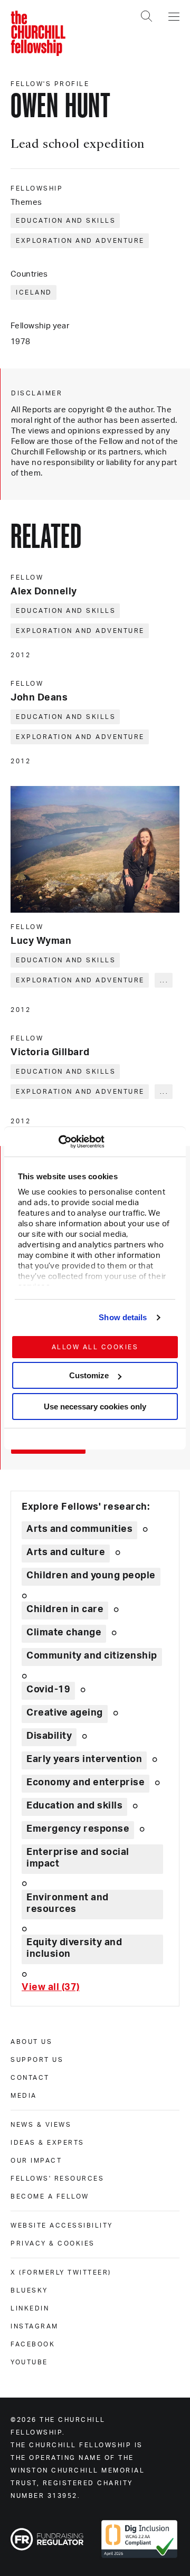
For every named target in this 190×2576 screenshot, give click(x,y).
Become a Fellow (50, 2196)
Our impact (36, 2161)
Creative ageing (65, 1713)
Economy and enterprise (85, 1783)
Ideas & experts (47, 2143)
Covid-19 (48, 1690)
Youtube (29, 2362)
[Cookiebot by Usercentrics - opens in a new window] (58, 1142)
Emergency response (78, 1829)
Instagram (35, 2326)
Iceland (34, 292)
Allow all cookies (95, 1347)
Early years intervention (84, 1759)
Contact (30, 2078)
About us (31, 2042)
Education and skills (66, 221)
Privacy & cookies (53, 2243)
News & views (41, 2125)
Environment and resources (68, 1903)
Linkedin (30, 2308)
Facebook (33, 2344)
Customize (89, 1375)
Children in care (65, 1609)
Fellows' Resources (57, 2179)
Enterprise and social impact (78, 1858)
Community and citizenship (92, 1656)
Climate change (64, 1633)
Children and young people (91, 1576)
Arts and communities (79, 1529)
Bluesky (29, 2290)
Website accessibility (62, 2225)
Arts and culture (66, 1552)
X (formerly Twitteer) (61, 2272)
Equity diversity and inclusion (74, 1948)
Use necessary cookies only (95, 1407)
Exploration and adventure (80, 241)
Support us (37, 2060)
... (164, 980)
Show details (123, 1317)
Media (24, 2096)
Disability (49, 1736)
